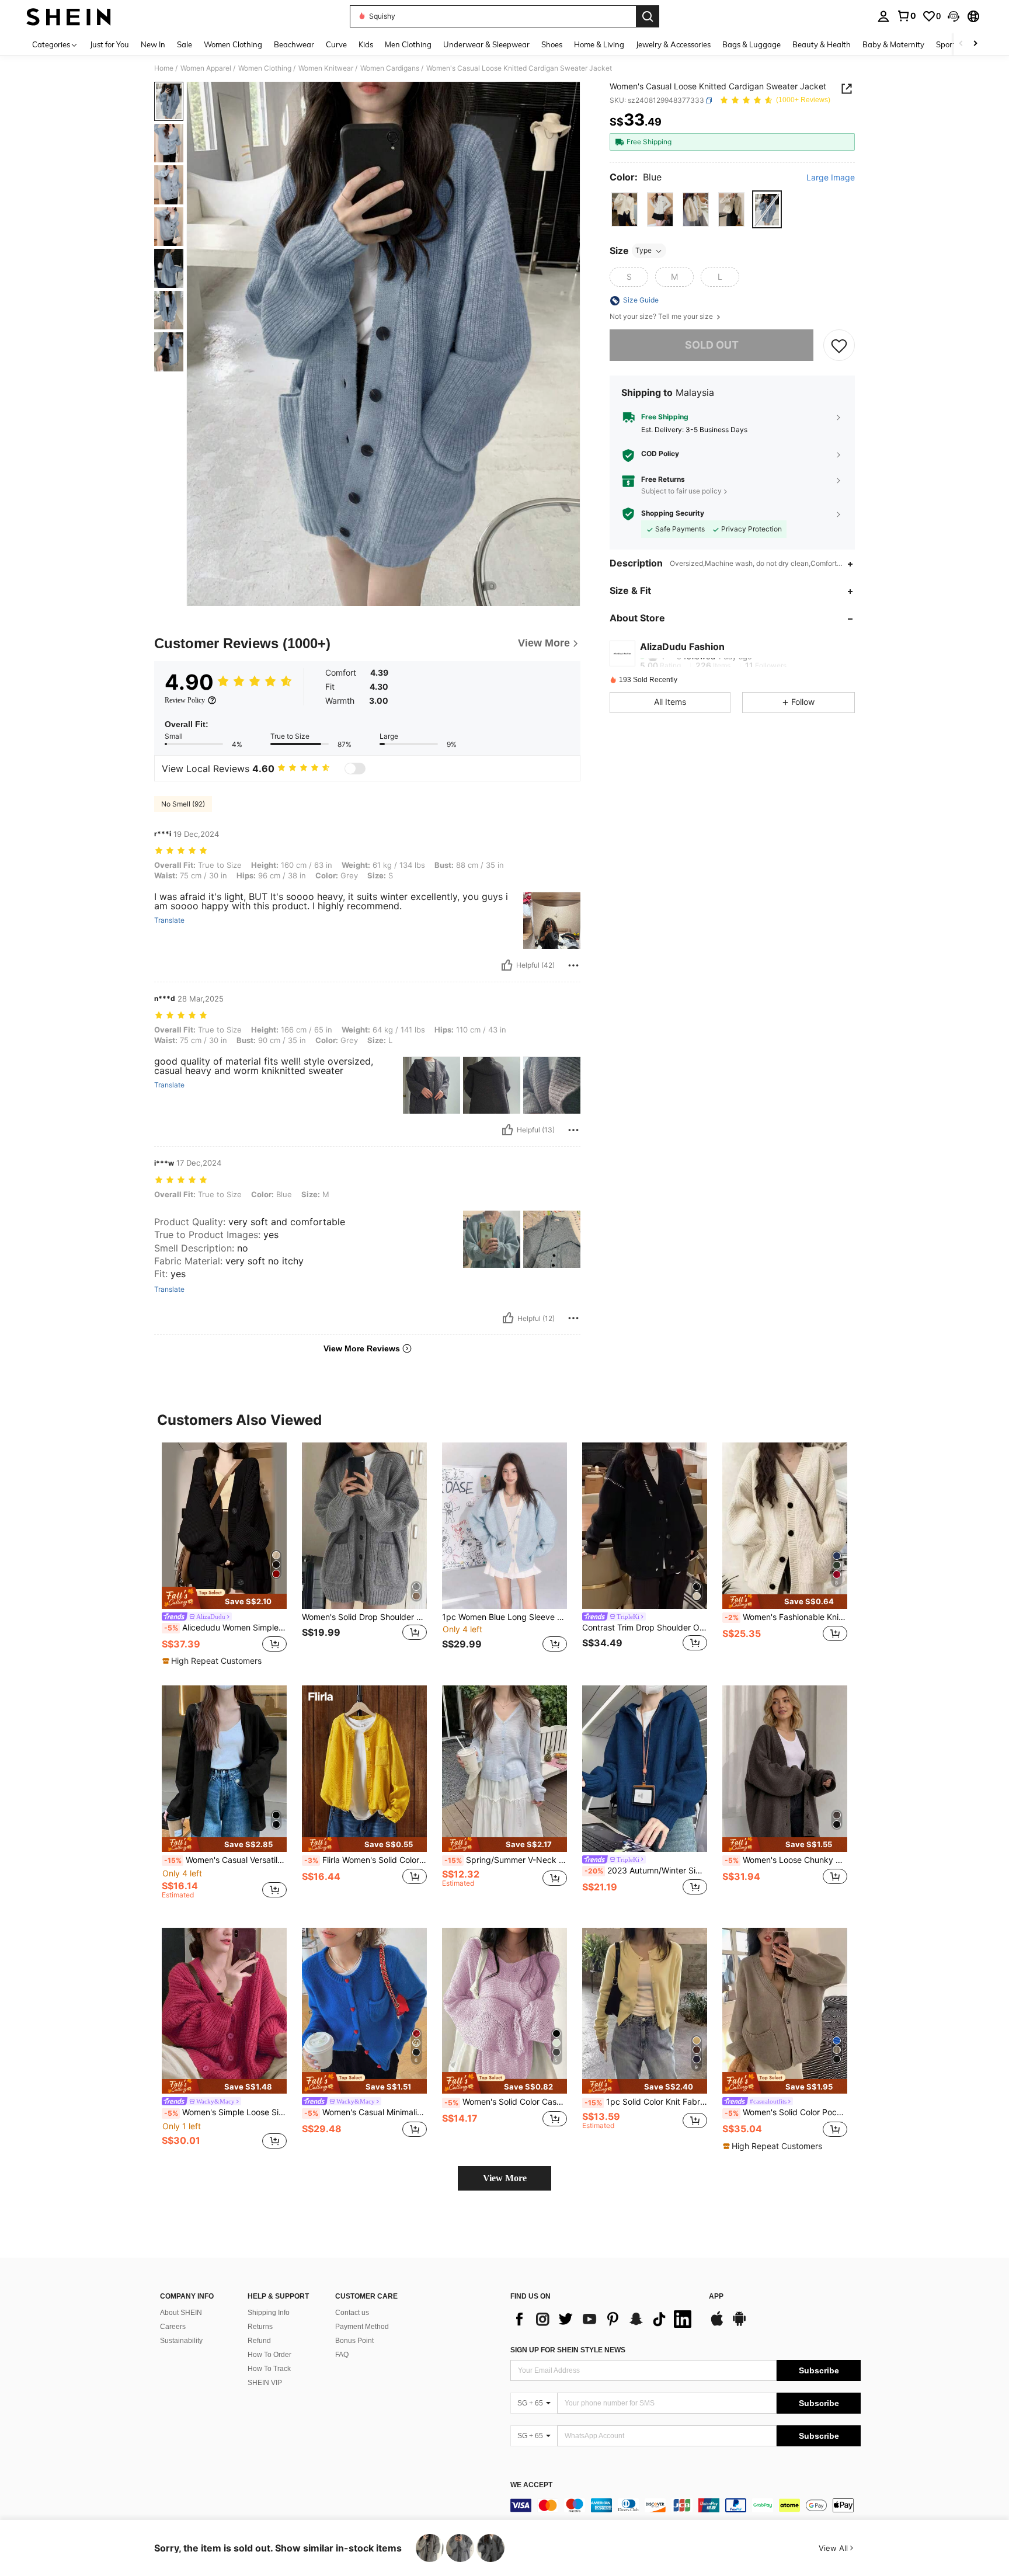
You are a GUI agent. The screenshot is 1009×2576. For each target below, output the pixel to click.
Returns (260, 2327)
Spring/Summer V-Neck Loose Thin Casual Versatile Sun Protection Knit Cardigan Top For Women (506, 1860)
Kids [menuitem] (366, 44)
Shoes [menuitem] (552, 44)
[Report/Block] (573, 965)
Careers (173, 2327)
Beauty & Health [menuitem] (822, 44)
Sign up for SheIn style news (568, 2350)
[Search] (648, 16)
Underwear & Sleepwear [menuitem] (486, 44)
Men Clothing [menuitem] (408, 44)
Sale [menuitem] (185, 44)
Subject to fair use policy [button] (681, 491)
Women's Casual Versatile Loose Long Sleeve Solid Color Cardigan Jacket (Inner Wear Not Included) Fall (225, 1860)
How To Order (269, 2355)
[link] (906, 16)
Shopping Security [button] (673, 514)
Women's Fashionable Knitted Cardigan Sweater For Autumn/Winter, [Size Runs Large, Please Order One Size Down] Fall (786, 1617)
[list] (604, 2319)
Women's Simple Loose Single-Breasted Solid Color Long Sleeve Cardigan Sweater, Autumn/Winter (225, 2112)
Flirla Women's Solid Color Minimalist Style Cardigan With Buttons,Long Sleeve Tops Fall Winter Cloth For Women (366, 1860)
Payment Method (362, 2327)
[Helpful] (507, 965)
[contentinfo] (686, 2505)
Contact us (352, 2313)
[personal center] (883, 16)
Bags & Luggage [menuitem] (751, 44)
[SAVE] (839, 346)
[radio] (624, 210)
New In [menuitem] (153, 44)
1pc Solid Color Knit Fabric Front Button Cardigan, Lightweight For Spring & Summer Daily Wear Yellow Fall (646, 2102)
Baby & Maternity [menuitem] (893, 44)
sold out (712, 345)
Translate (169, 920)
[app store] (717, 2324)
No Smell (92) (183, 804)
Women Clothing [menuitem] (233, 44)
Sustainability (181, 2341)
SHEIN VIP (265, 2383)
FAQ (342, 2355)
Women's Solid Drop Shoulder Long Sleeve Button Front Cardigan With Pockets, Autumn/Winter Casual (364, 1617)
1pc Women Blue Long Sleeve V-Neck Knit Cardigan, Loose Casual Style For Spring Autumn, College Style (505, 1617)
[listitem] (224, 1555)
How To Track (269, 2369)
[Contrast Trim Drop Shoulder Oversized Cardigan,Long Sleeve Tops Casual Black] (645, 1526)
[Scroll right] (975, 44)
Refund (259, 2341)
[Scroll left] (961, 44)
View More (505, 2178)
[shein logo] (69, 16)
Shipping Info (269, 2313)
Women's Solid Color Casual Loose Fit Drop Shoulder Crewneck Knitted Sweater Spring (506, 2102)
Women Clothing (265, 68)
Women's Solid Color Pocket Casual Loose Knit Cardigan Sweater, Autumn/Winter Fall (786, 2112)
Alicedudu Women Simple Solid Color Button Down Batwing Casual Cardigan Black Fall (225, 1628)
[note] (224, 1598)
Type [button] (643, 251)
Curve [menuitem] (336, 44)
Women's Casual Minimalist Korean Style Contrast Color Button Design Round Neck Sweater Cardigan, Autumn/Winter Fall (366, 2112)
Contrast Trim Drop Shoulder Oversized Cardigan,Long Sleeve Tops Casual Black (645, 1628)
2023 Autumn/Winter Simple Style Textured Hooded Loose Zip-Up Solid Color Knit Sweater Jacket (646, 1871)
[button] (954, 16)
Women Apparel (206, 68)
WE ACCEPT (531, 2485)
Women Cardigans (390, 68)
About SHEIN (181, 2313)
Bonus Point (354, 2341)
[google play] (739, 2324)
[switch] (355, 769)
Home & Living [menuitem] (599, 44)
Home (164, 68)
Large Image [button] (831, 178)
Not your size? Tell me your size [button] (662, 317)
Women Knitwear (326, 68)
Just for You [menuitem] (109, 44)
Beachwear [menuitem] (294, 44)
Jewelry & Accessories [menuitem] (673, 44)
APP (716, 2297)
